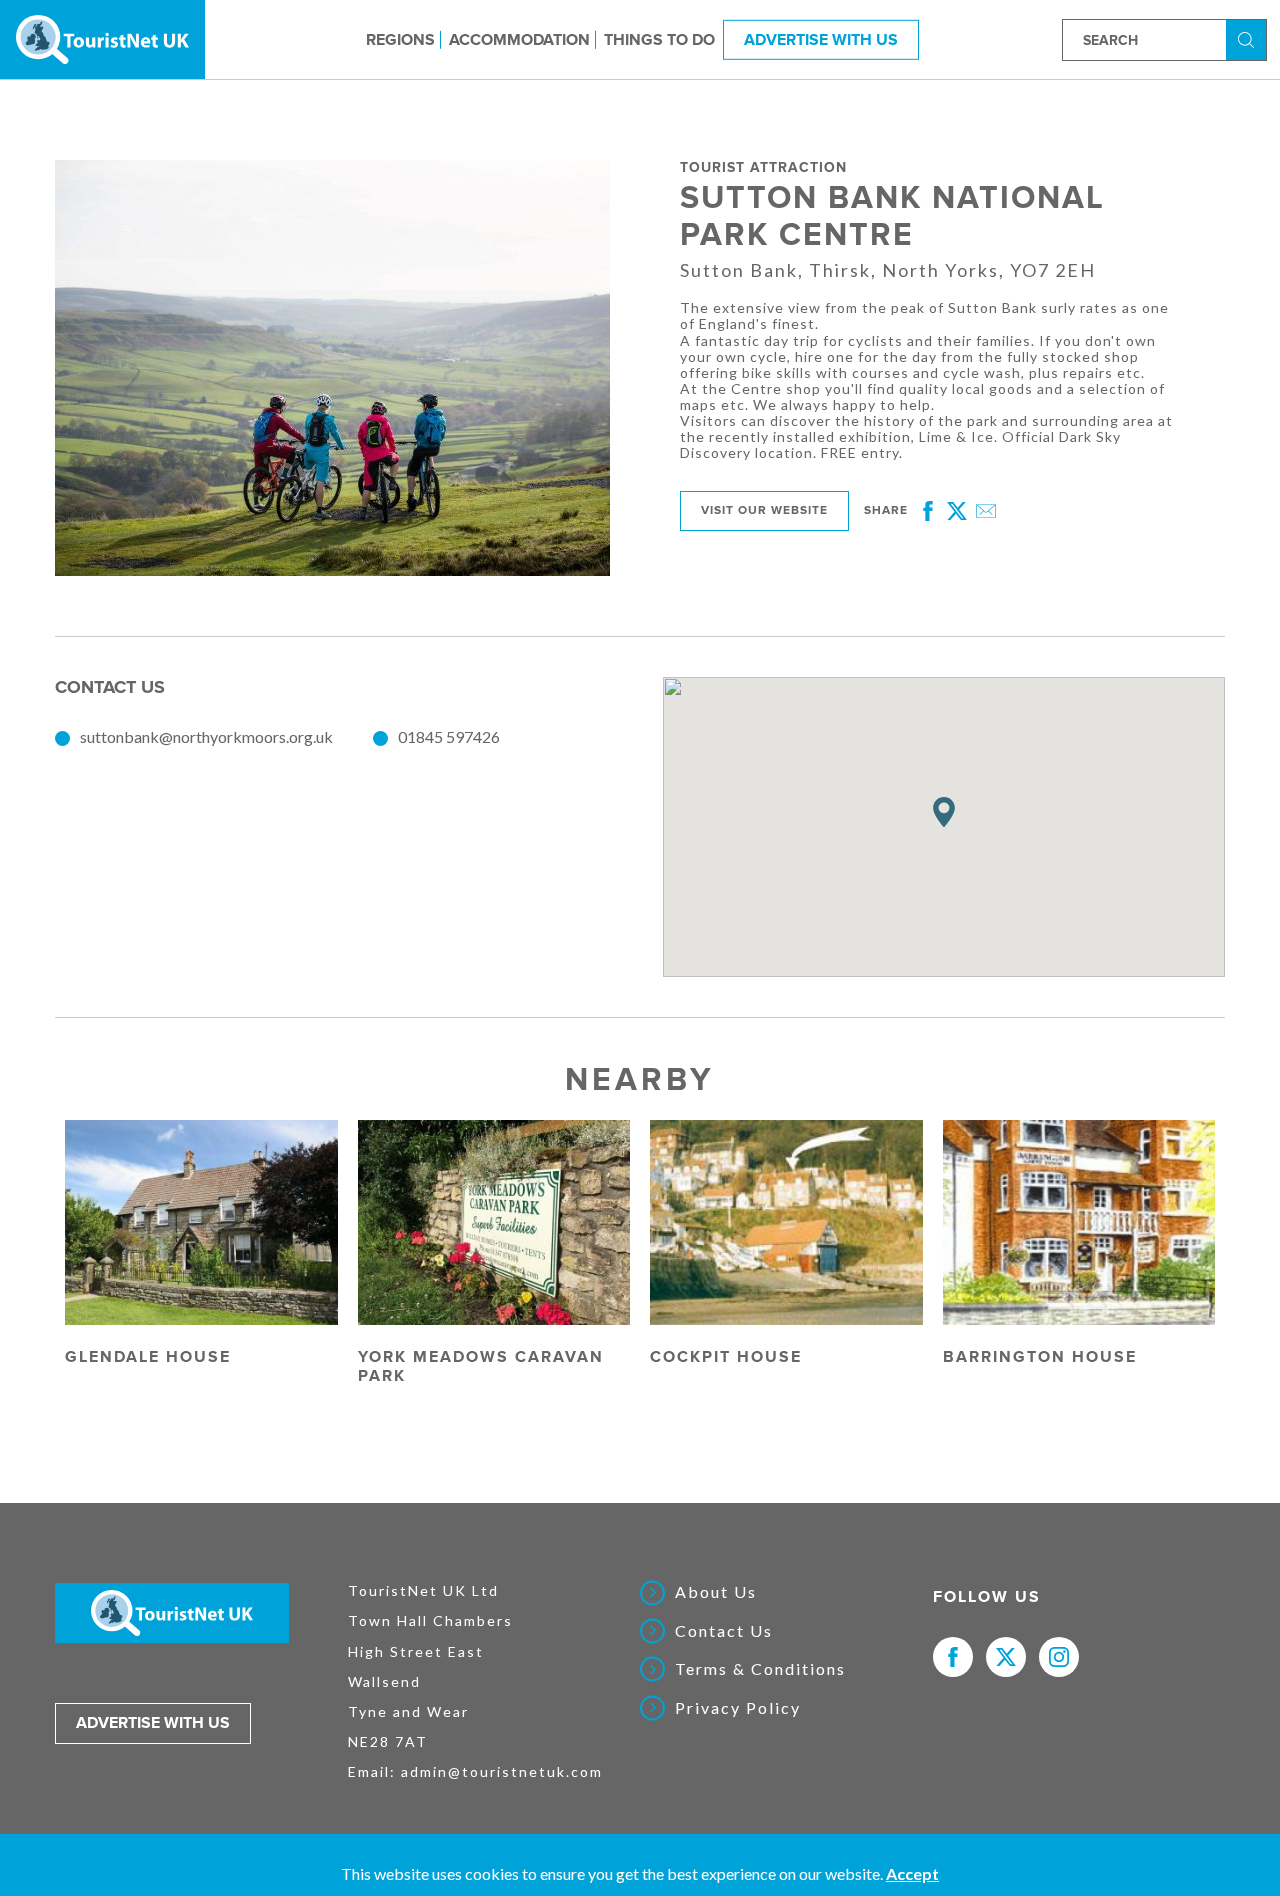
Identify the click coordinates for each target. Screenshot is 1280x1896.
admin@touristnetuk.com (502, 1771)
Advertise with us (153, 1723)
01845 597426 (449, 736)
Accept (912, 1873)
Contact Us (724, 1631)
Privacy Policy (738, 1708)
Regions (400, 39)
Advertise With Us (821, 39)
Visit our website (764, 510)
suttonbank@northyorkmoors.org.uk (206, 736)
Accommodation (519, 39)
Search (1249, 38)
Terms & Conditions (760, 1669)
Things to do (659, 39)
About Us (716, 1592)
